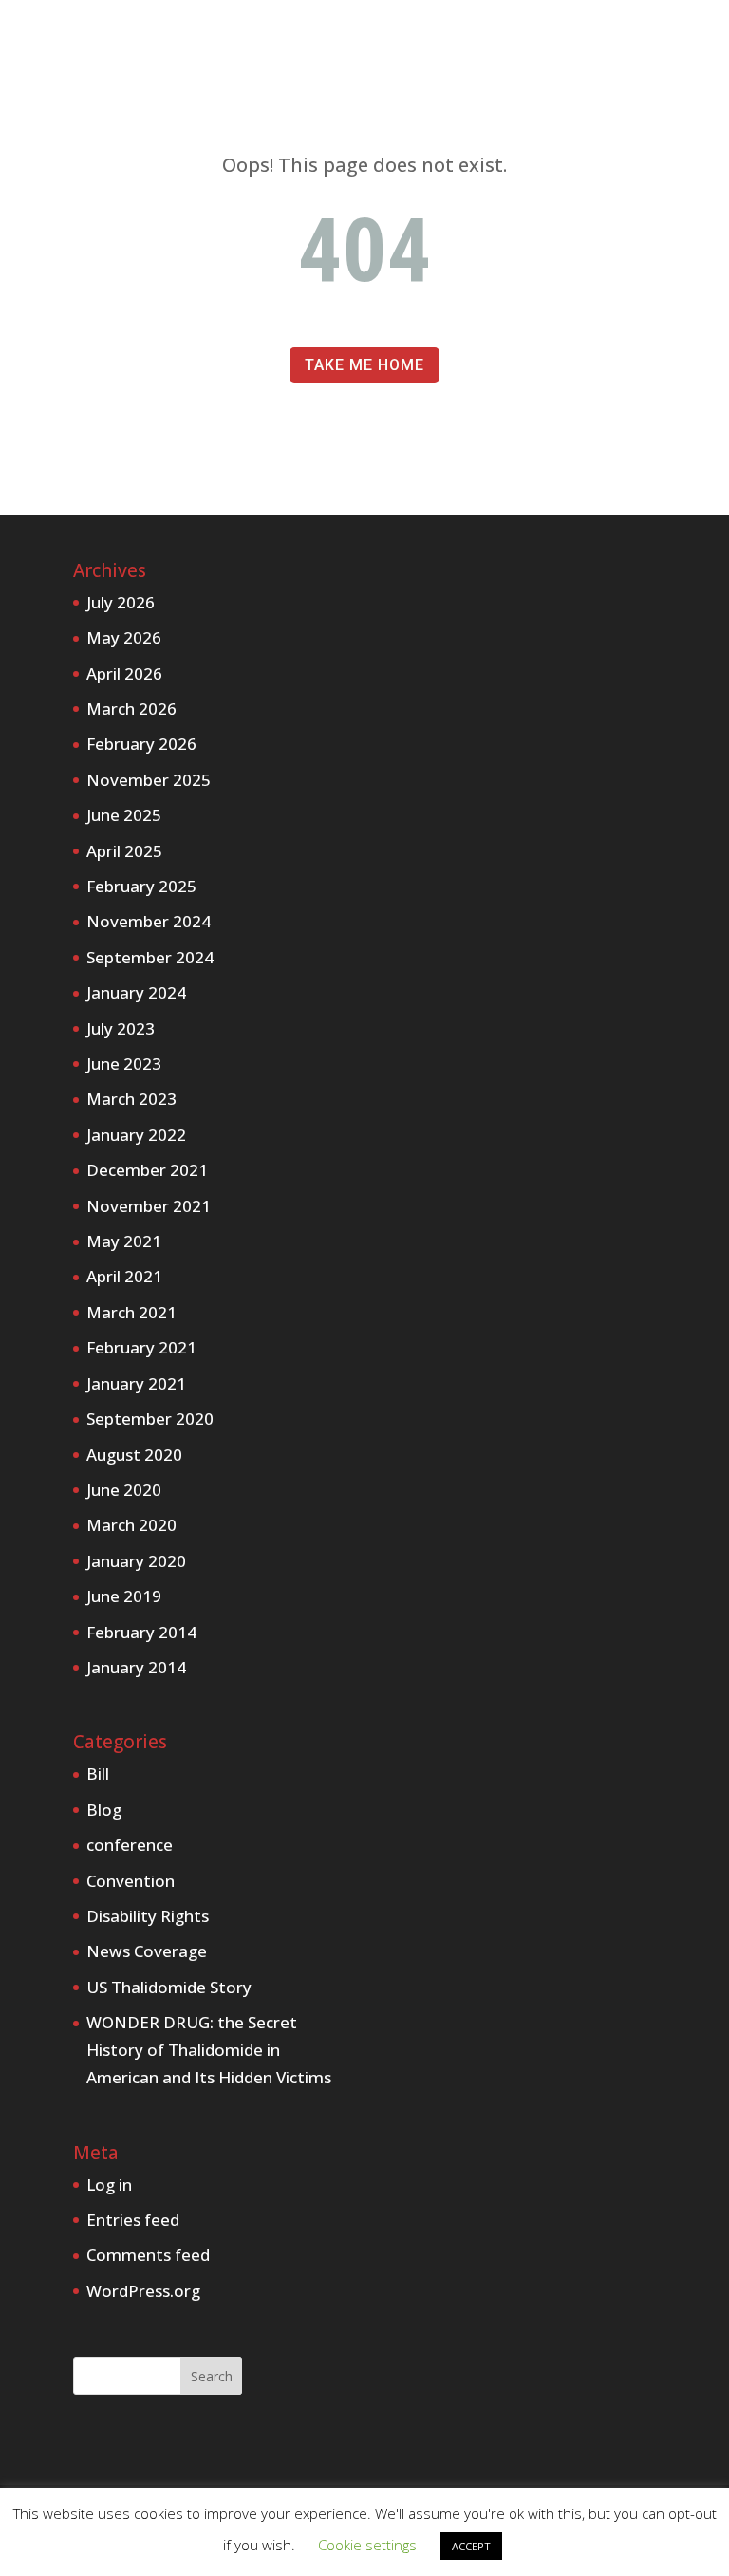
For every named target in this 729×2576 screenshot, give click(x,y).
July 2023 (121, 1028)
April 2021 (124, 1276)
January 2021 (136, 1383)
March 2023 (131, 1099)
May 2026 (124, 637)
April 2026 (124, 673)
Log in (109, 2184)
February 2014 (141, 1632)
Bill (98, 1773)
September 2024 (150, 957)
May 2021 (124, 1241)
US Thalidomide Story (169, 1987)
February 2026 (141, 744)
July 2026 (121, 602)
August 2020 (134, 1455)
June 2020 (124, 1490)
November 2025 (149, 780)
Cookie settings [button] (367, 2545)
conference (130, 1845)
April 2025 (124, 851)
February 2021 (141, 1347)
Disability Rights (148, 1916)
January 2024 (136, 992)
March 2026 (131, 709)
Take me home (364, 365)
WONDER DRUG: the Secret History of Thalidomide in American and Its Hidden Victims (209, 2050)
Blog (104, 1810)
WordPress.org (143, 2291)
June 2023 (124, 1064)
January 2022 (136, 1135)
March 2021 (131, 1312)
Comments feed (148, 2255)
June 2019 (124, 1596)
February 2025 (141, 886)
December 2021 (147, 1170)
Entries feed (133, 2220)
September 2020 (150, 1419)
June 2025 (124, 815)
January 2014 (136, 1667)
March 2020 (131, 1525)
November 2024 (149, 921)
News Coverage (147, 1951)
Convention (131, 1881)
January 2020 (136, 1561)
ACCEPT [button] (471, 2546)
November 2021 (149, 1206)
